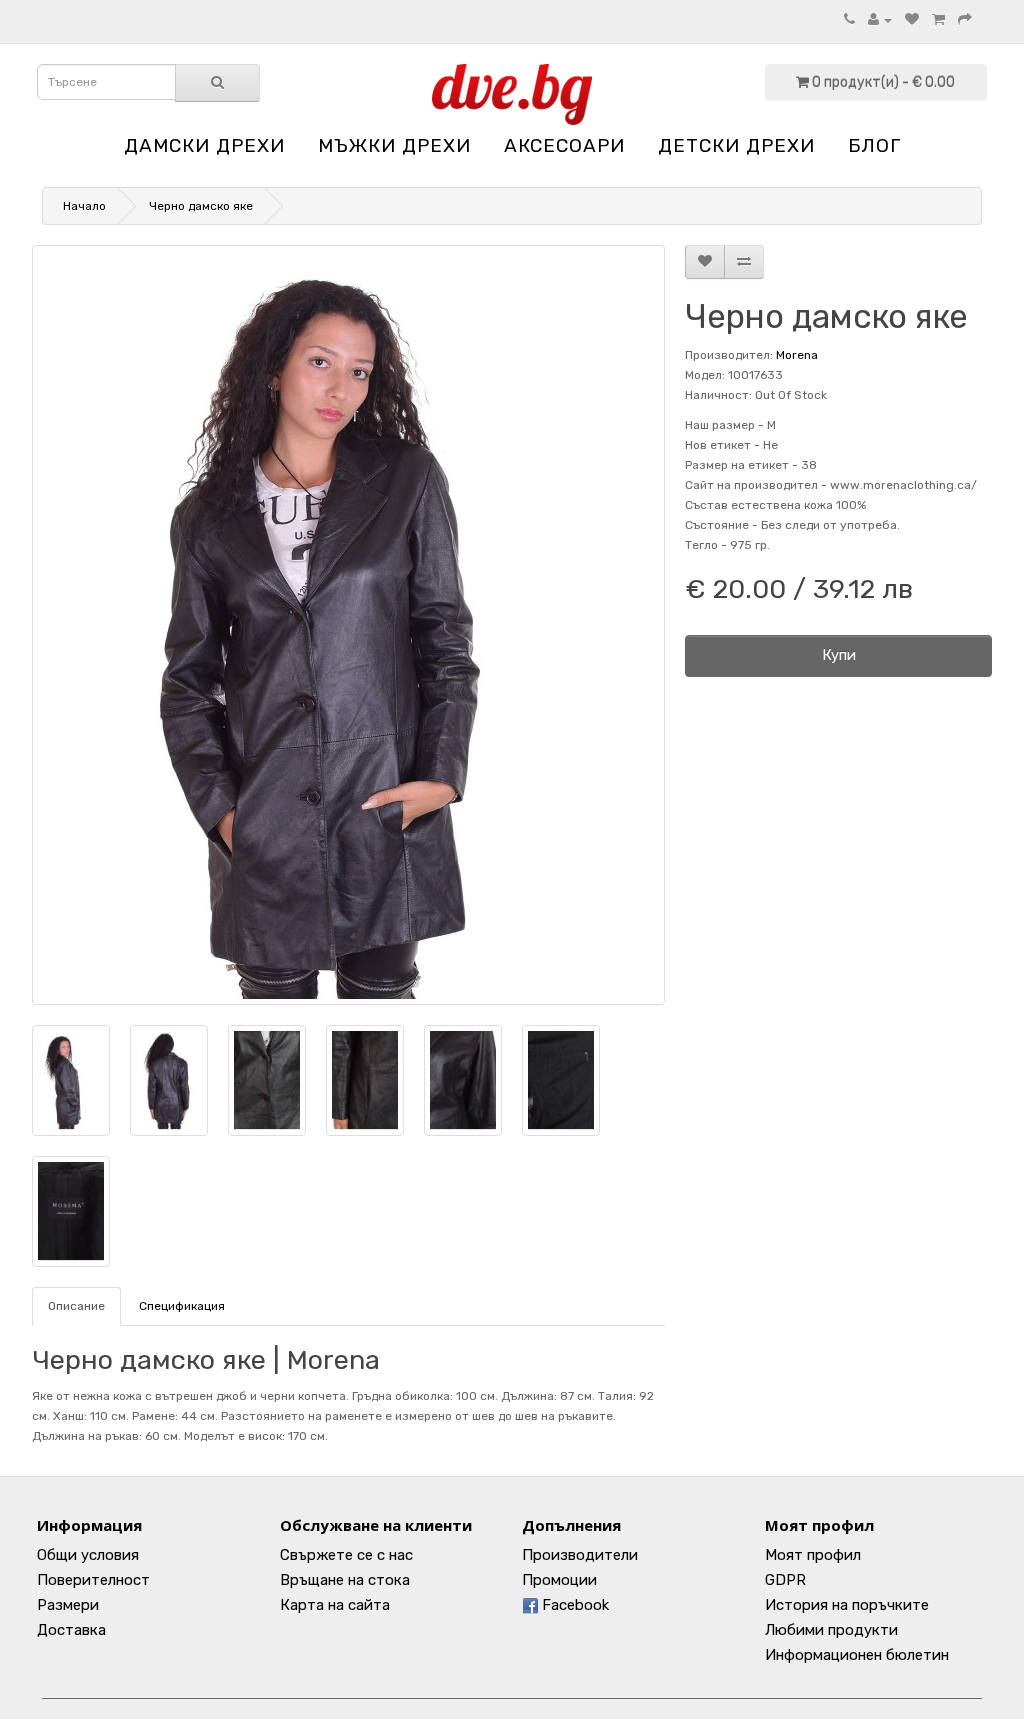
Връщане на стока (345, 1580)
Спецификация (182, 1306)
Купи (839, 655)
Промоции (559, 1580)
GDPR (785, 1580)
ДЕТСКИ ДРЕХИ (736, 145)
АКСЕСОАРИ (564, 145)
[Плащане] (965, 20)
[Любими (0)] (912, 20)
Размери (68, 1605)
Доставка (71, 1630)
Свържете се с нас (346, 1555)
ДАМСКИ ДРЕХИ (204, 145)
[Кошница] (938, 20)
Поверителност (93, 1580)
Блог (874, 145)
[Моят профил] (880, 20)
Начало (84, 206)
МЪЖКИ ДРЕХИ (394, 145)
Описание (76, 1306)
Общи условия (88, 1555)
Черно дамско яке (201, 206)
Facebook (573, 1605)
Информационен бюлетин (857, 1655)
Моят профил (813, 1555)
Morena (797, 355)
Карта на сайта (335, 1605)
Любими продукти (831, 1630)
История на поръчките (847, 1605)
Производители (580, 1555)
